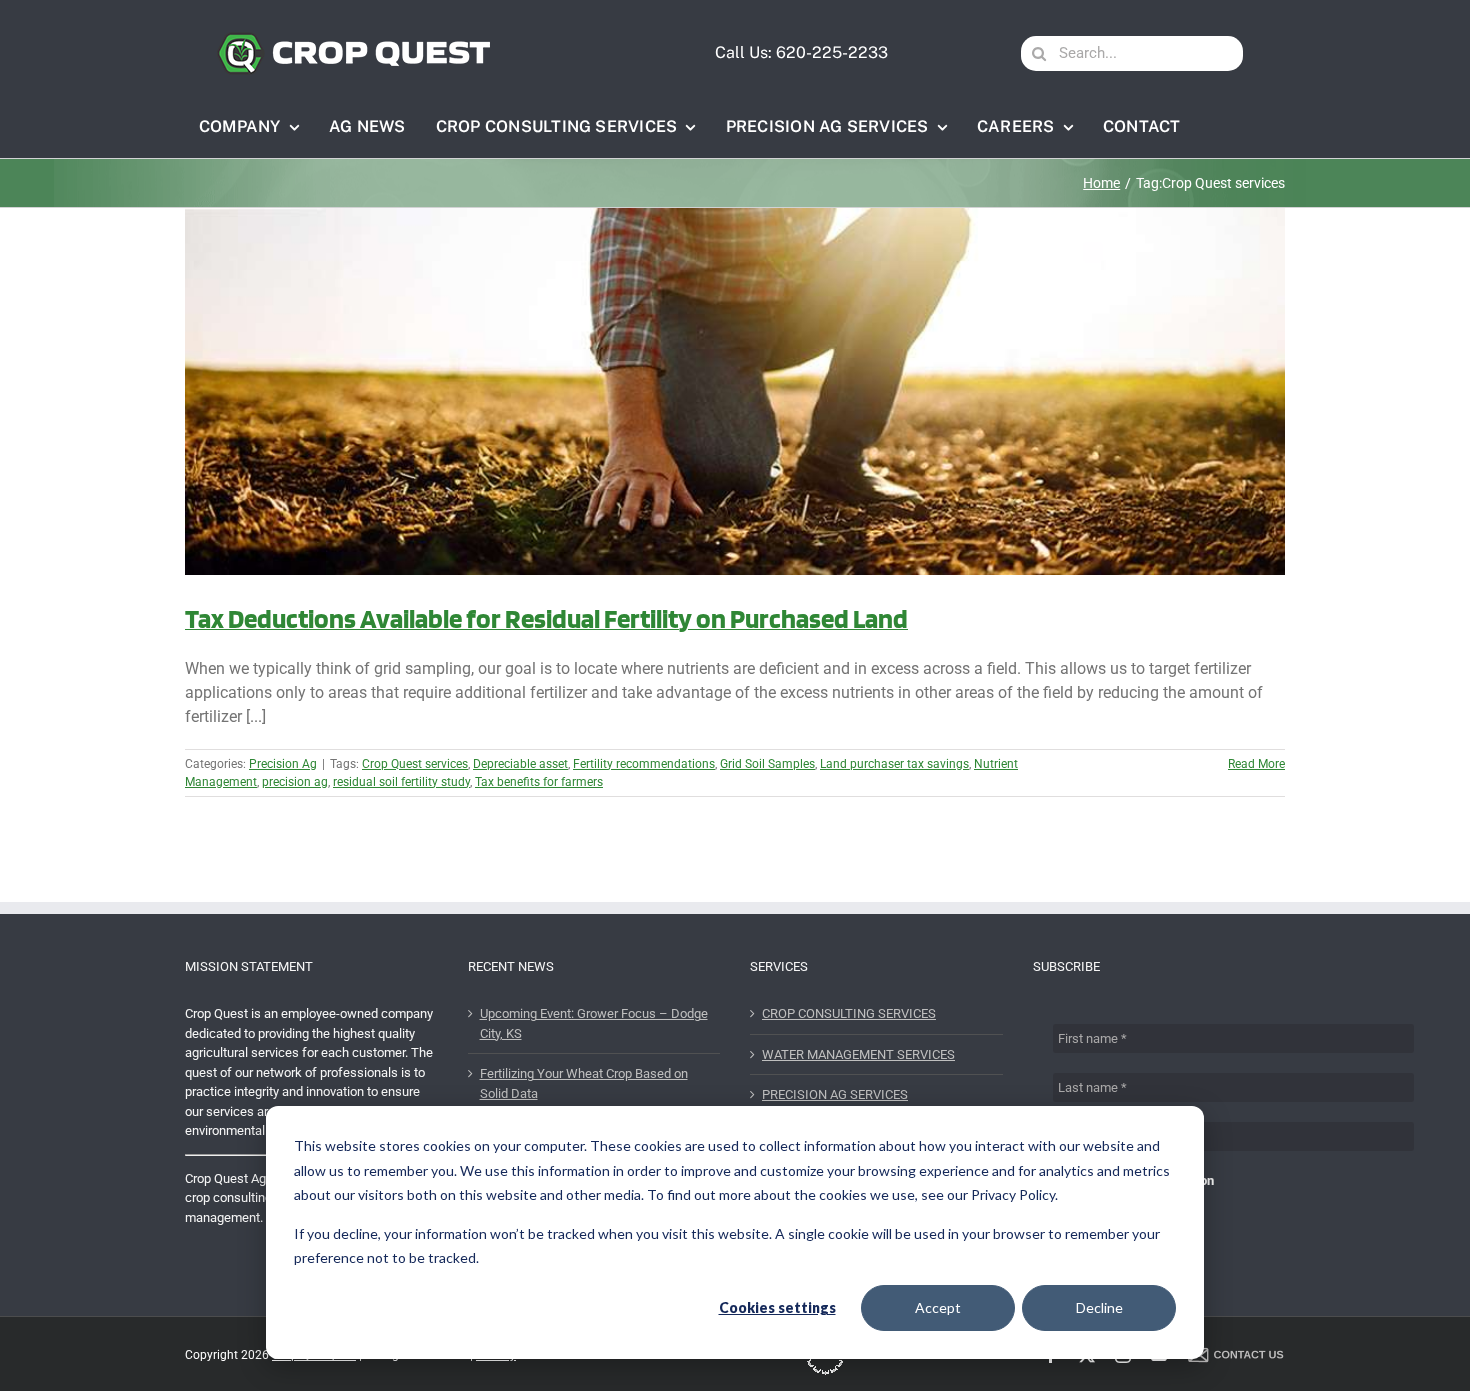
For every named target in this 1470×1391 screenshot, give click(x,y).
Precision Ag (283, 764)
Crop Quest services (415, 764)
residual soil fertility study (401, 782)
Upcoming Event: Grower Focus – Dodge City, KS (594, 1023)
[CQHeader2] (353, 38)
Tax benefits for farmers (539, 782)
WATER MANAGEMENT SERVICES (858, 1054)
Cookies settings (777, 1307)
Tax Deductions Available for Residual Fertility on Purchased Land (546, 618)
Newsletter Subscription (1143, 1180)
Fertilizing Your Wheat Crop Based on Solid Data (584, 1083)
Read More (1256, 764)
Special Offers (1116, 1200)
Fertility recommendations (644, 764)
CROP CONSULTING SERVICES (849, 1013)
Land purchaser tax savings (894, 764)
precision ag (295, 782)
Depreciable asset (520, 764)
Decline (1099, 1307)
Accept (938, 1307)
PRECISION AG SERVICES (835, 1094)
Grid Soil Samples (767, 764)
